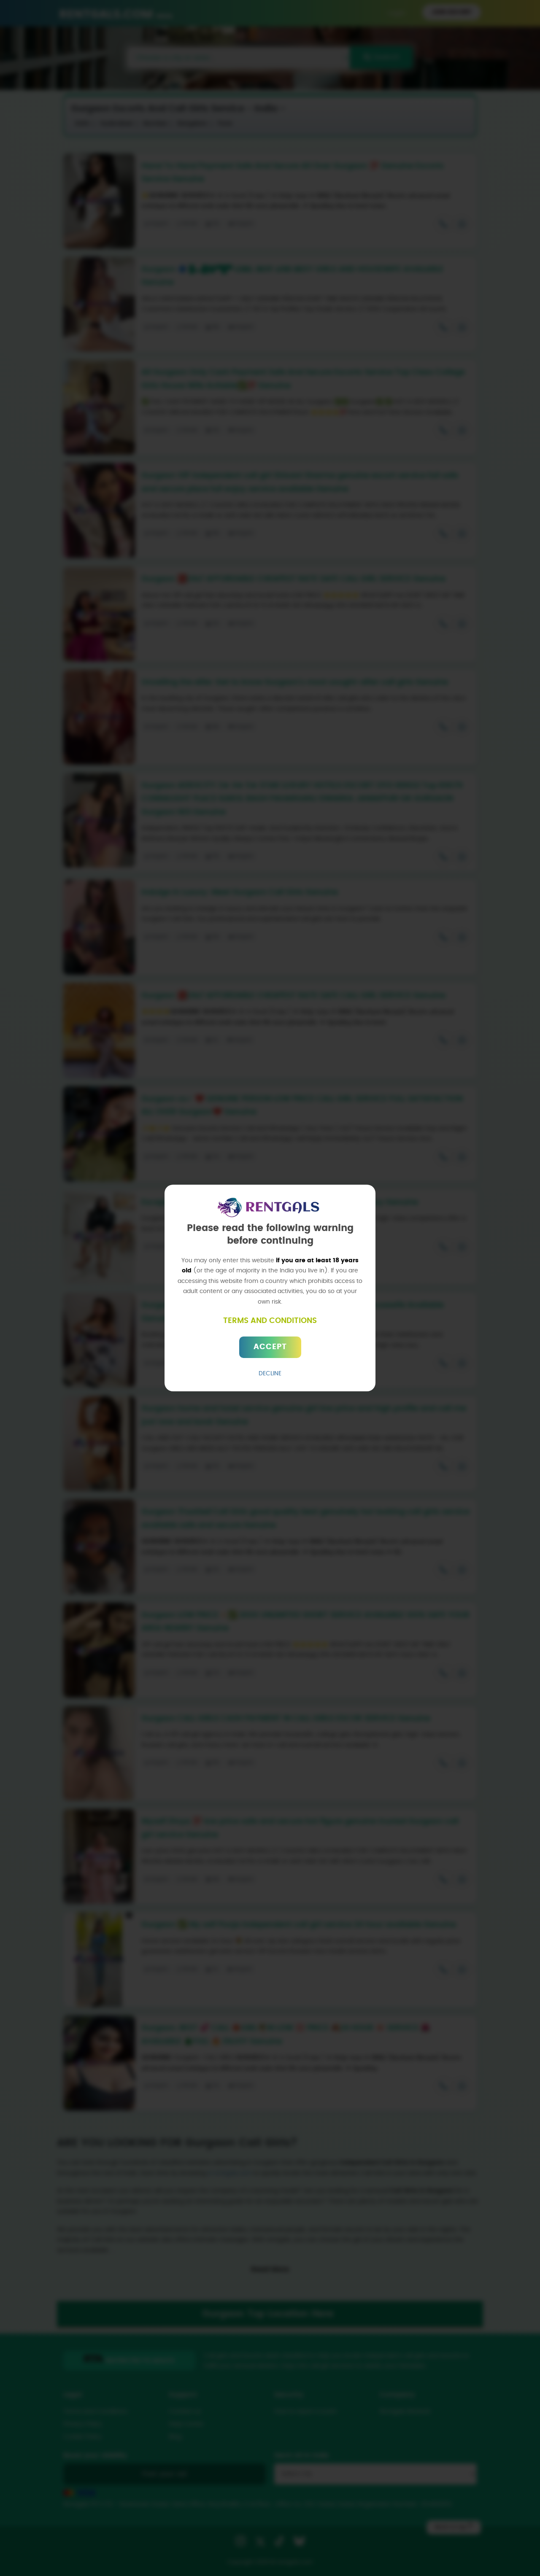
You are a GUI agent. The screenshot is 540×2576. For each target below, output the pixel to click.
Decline (270, 1374)
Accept (270, 1347)
